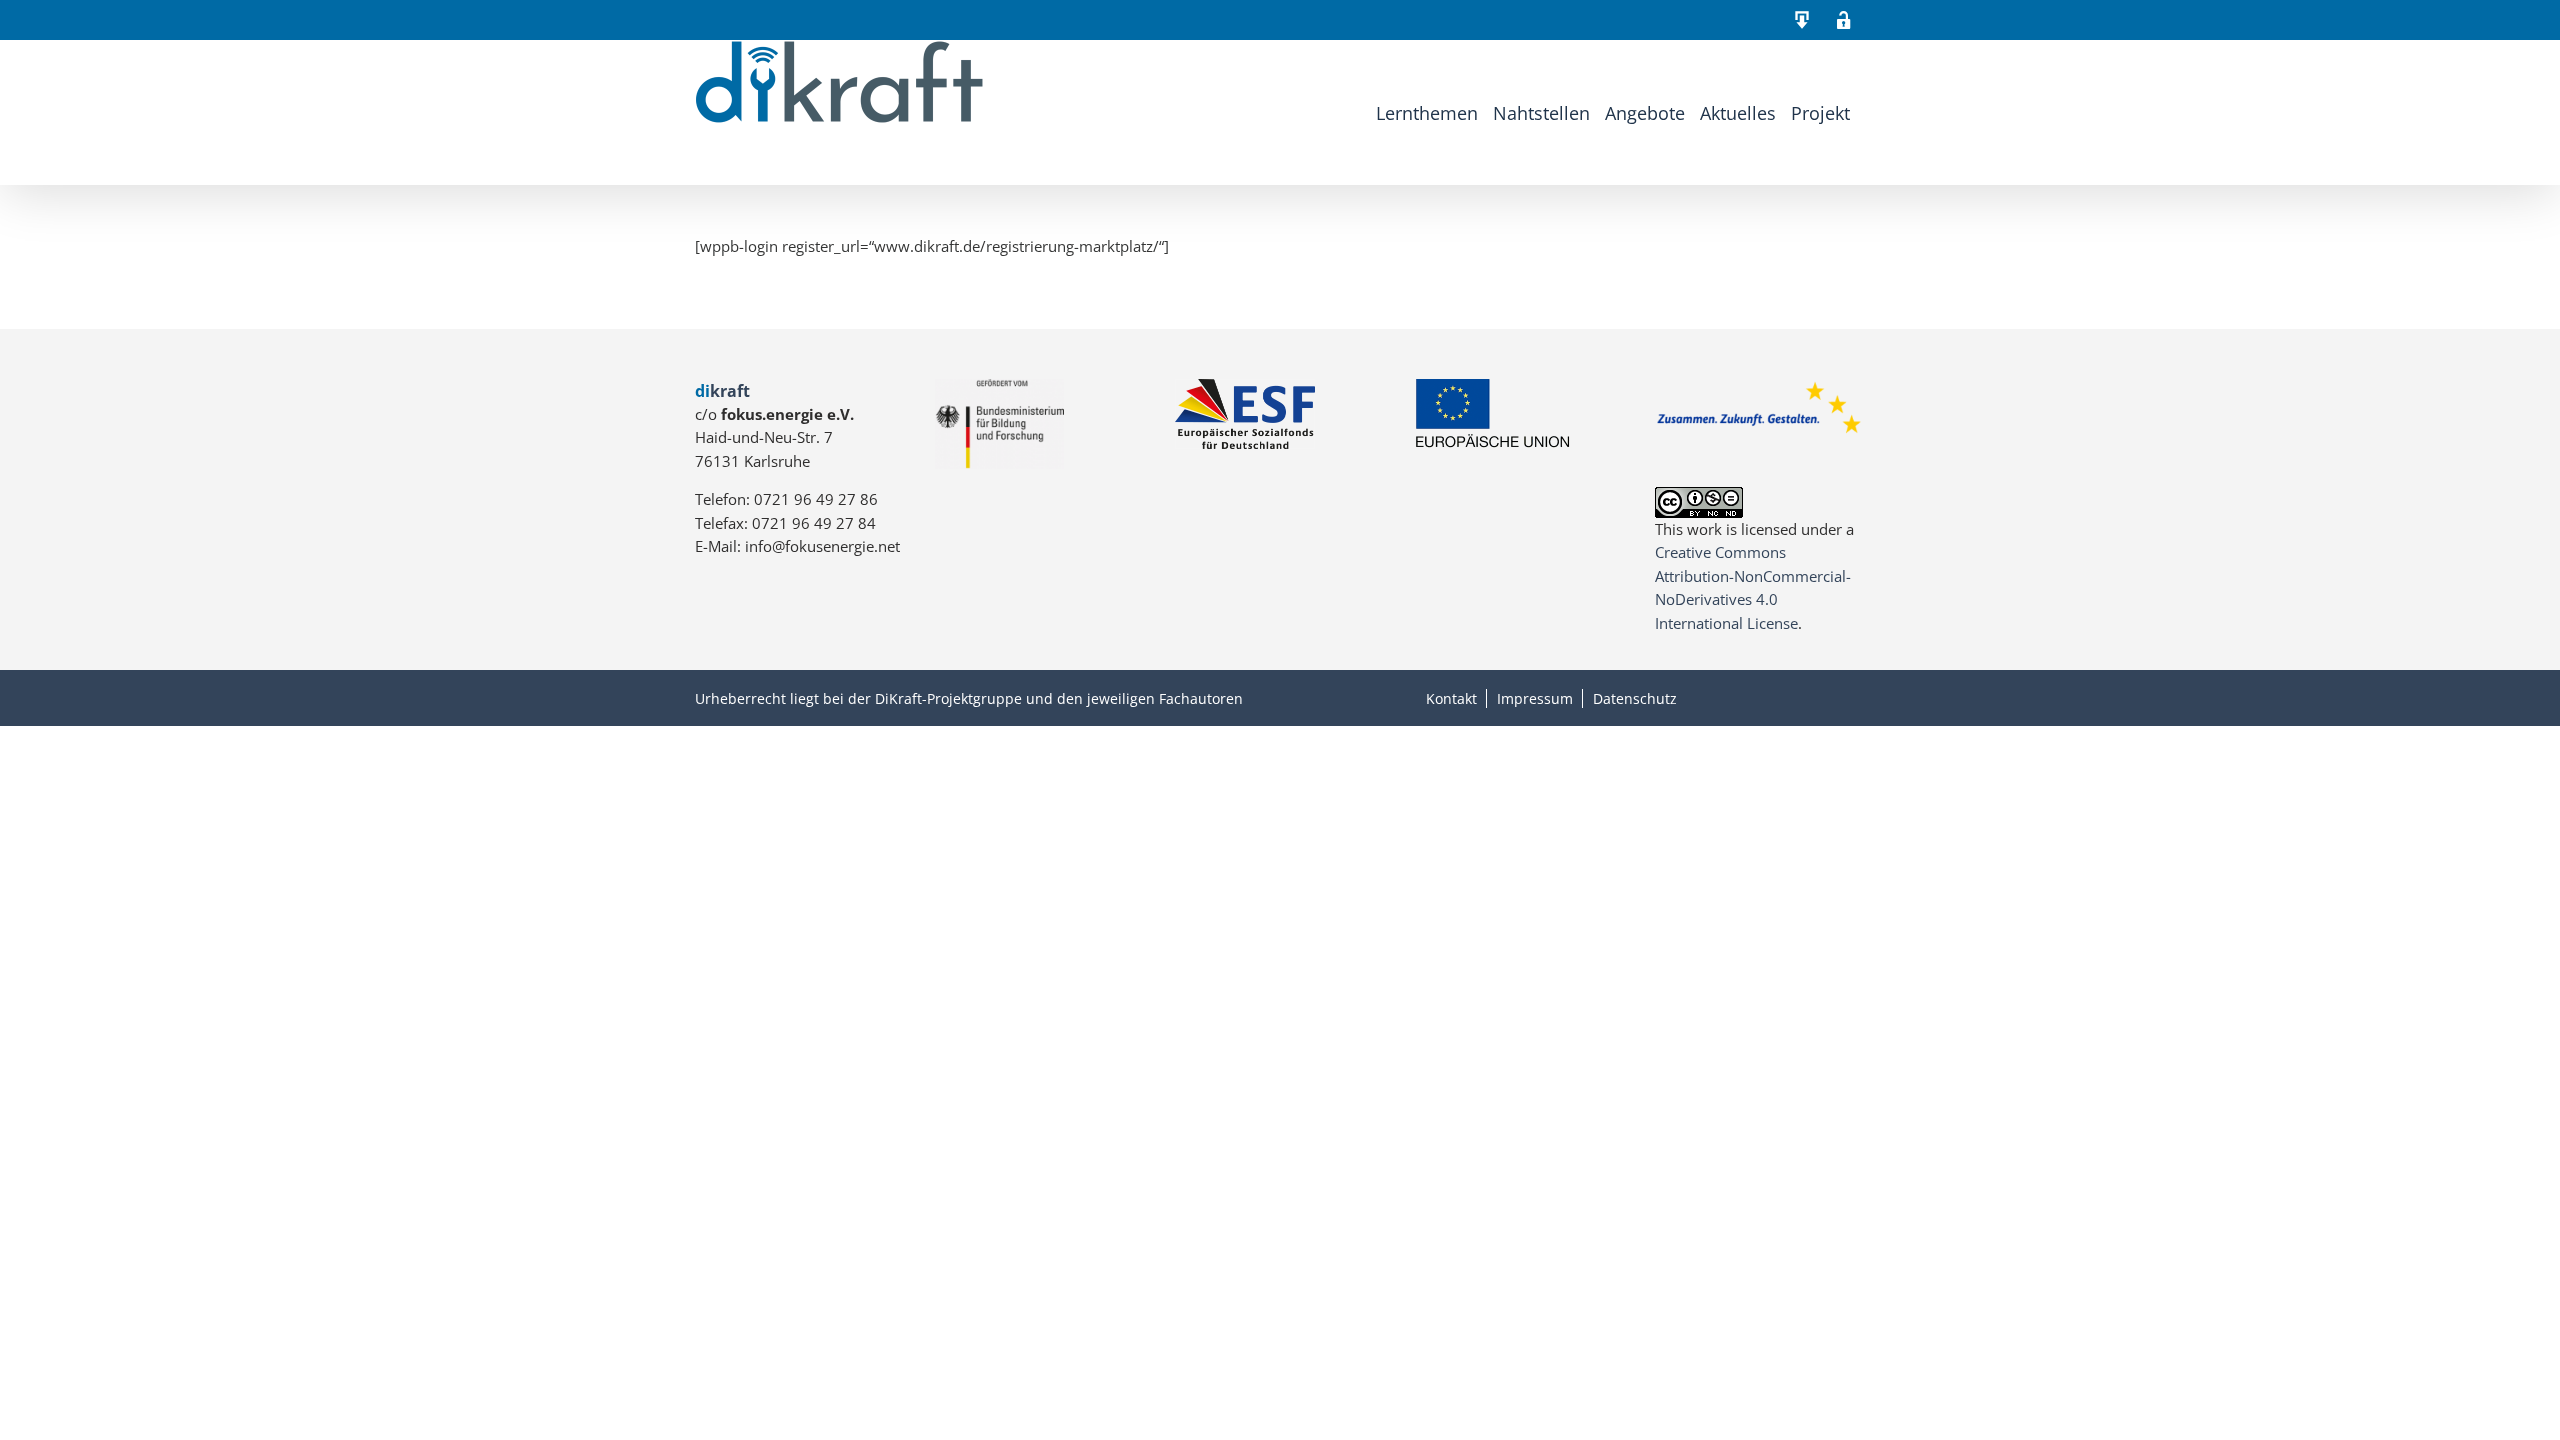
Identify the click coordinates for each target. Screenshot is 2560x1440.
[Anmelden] (1844, 20)
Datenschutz (1635, 698)
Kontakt (1451, 698)
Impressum (1535, 698)
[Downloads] (1802, 20)
